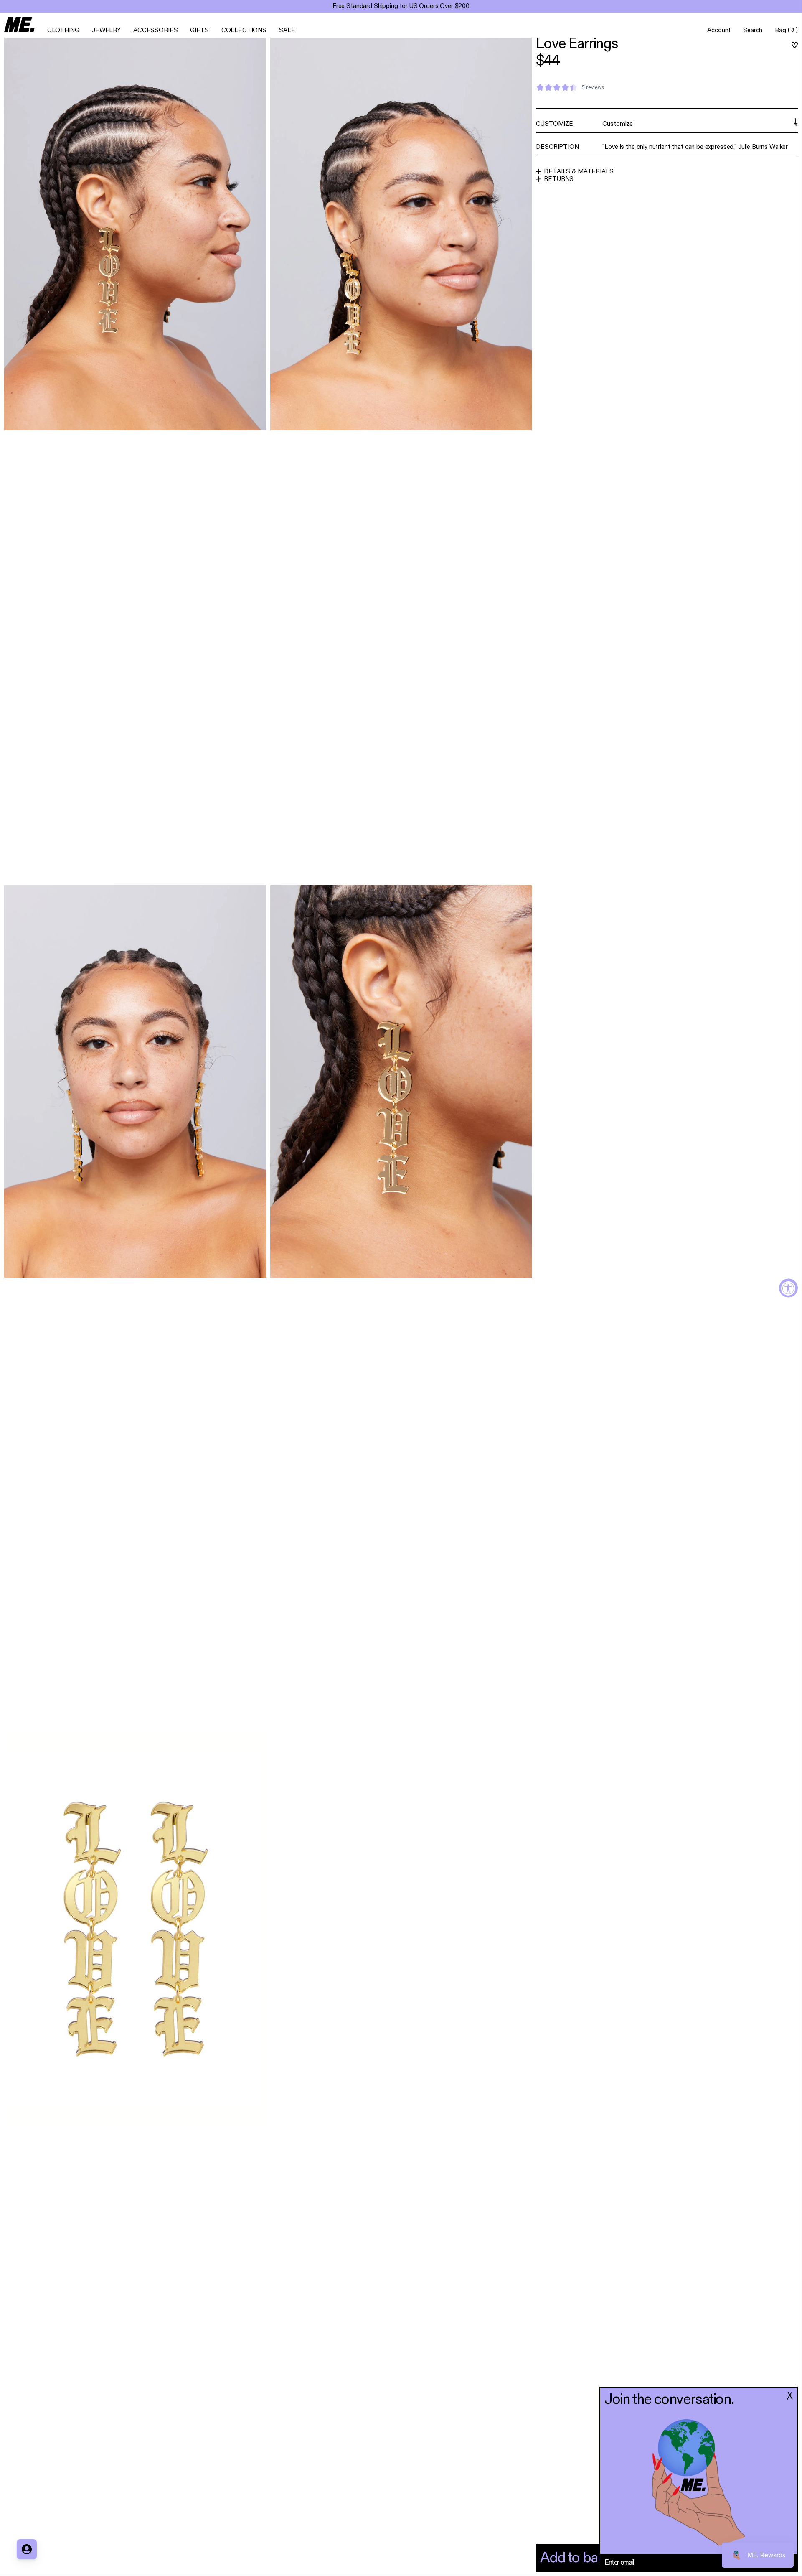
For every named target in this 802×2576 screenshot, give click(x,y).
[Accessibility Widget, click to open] (788, 1288)
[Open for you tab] (27, 2549)
